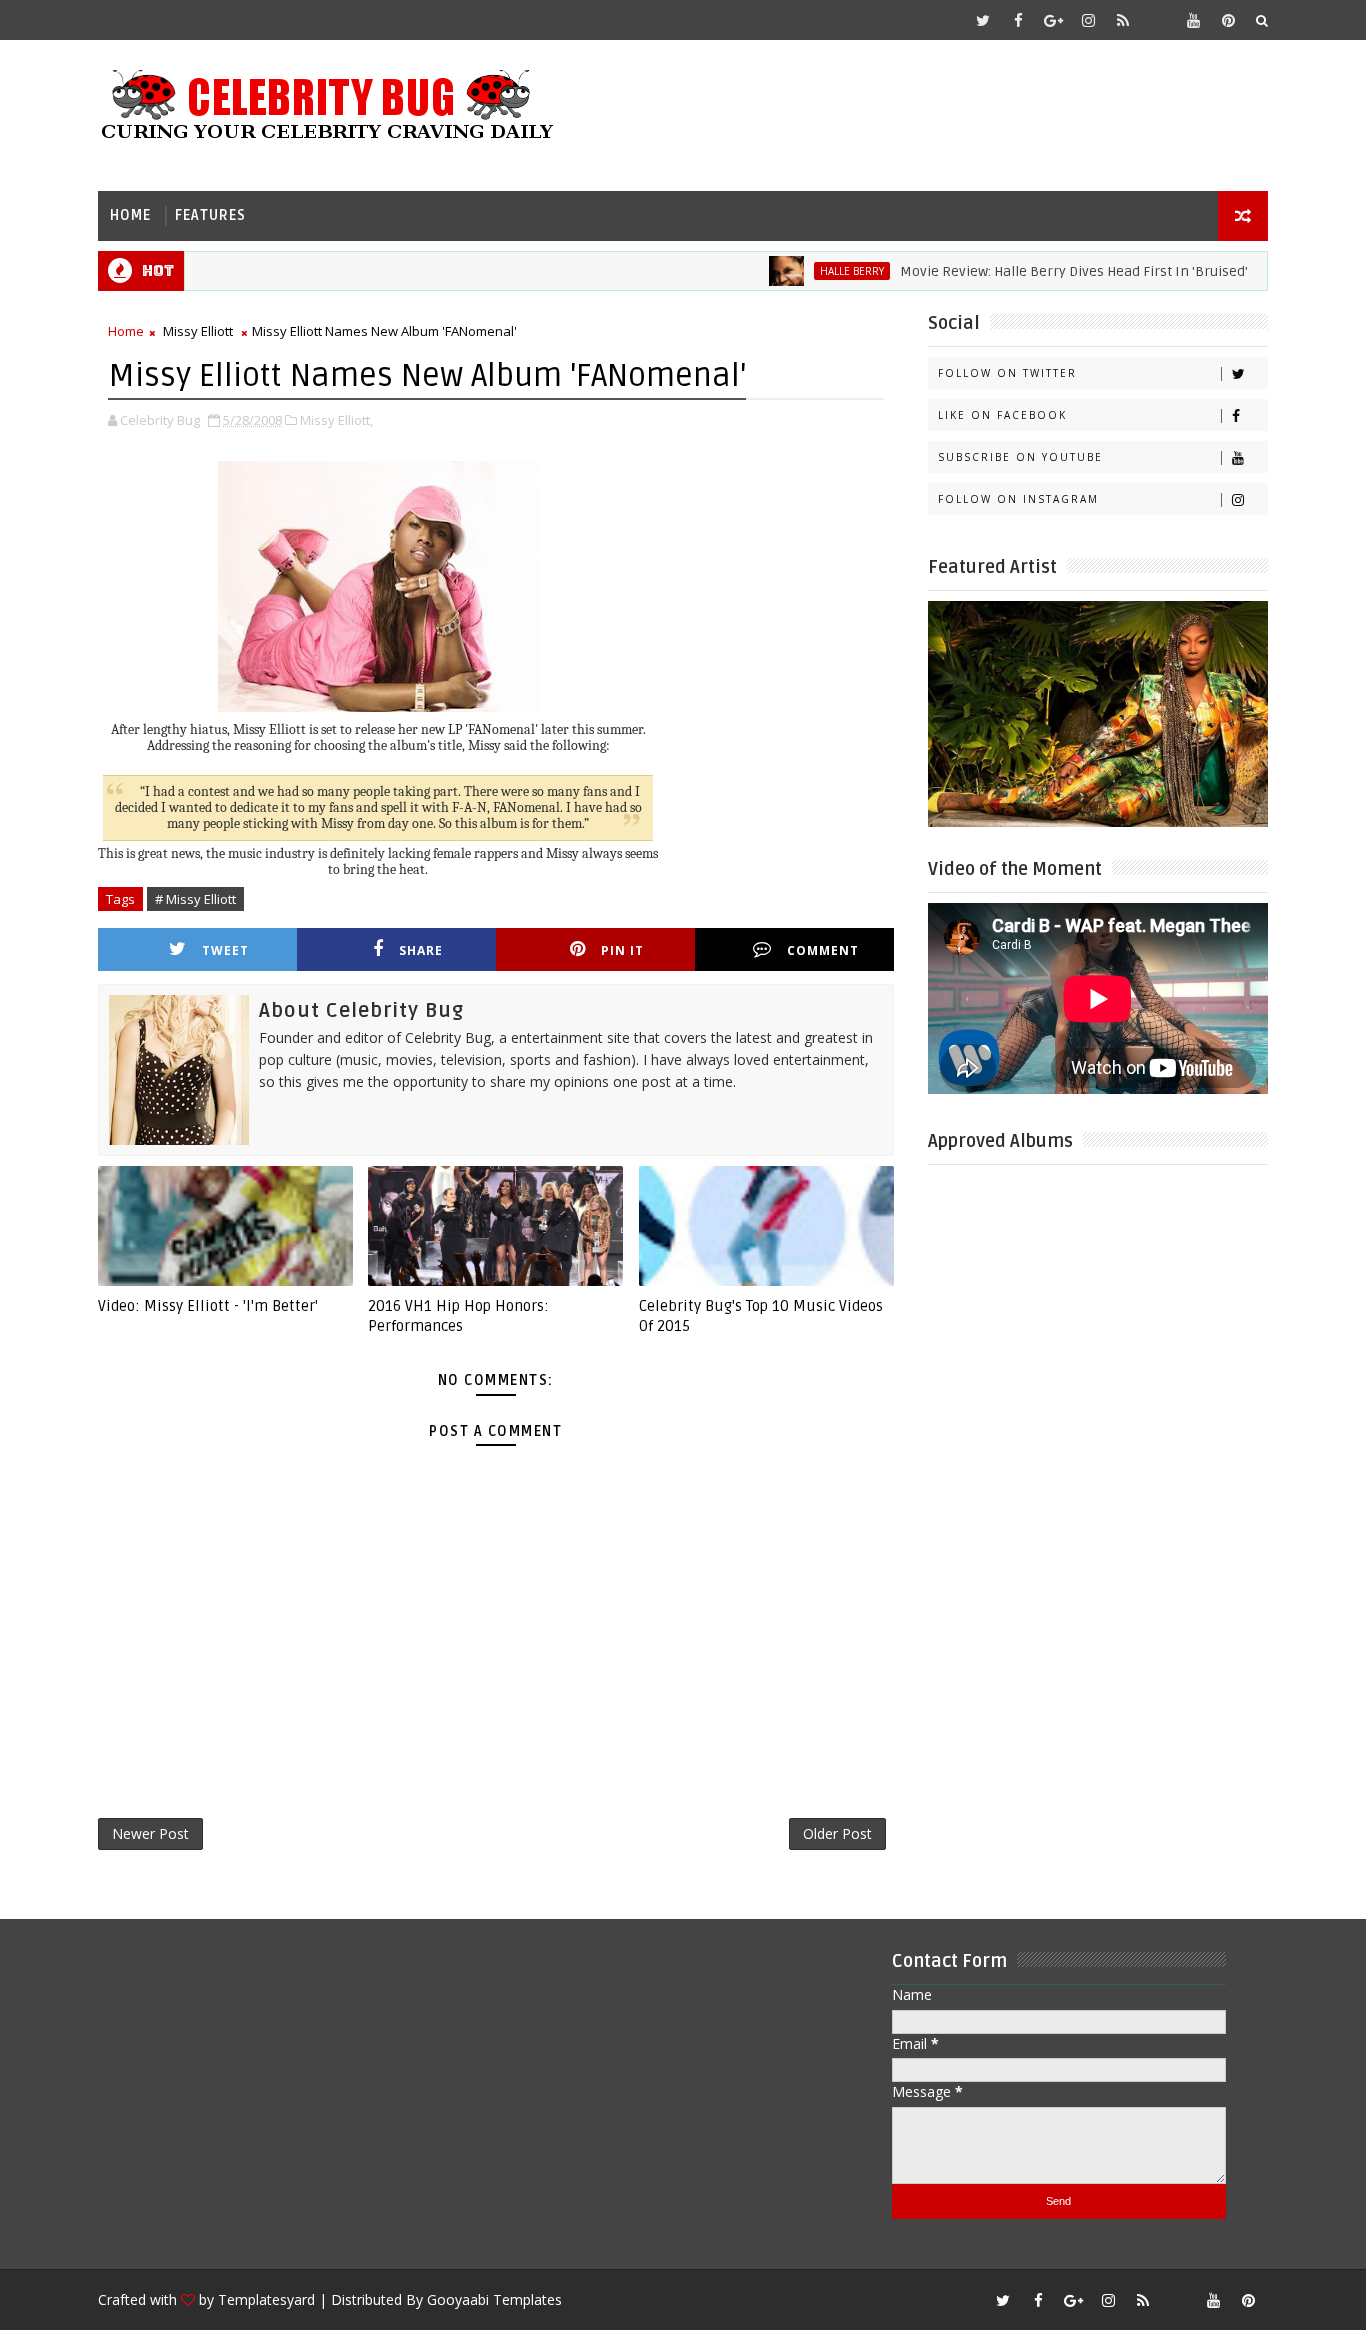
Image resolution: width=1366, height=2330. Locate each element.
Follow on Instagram (1018, 499)
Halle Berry (814, 271)
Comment (823, 950)
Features (210, 215)
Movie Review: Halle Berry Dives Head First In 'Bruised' (1036, 271)
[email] (1158, 20)
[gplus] (1053, 20)
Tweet (225, 950)
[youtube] (1193, 20)
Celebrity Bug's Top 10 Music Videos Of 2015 (761, 1316)
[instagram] (1088, 20)
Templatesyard (266, 2299)
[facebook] (1018, 20)
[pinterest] (1228, 20)
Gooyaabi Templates (494, 2299)
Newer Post (150, 1833)
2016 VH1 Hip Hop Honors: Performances (458, 1316)
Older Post (837, 1833)
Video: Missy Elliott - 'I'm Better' (208, 1306)
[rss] (1123, 20)
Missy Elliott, (336, 420)
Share (421, 950)
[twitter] (983, 20)
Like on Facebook (1002, 415)
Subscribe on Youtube (1020, 457)
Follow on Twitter (1007, 373)
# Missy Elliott (195, 899)
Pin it (622, 950)
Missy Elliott (198, 331)
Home (130, 215)
